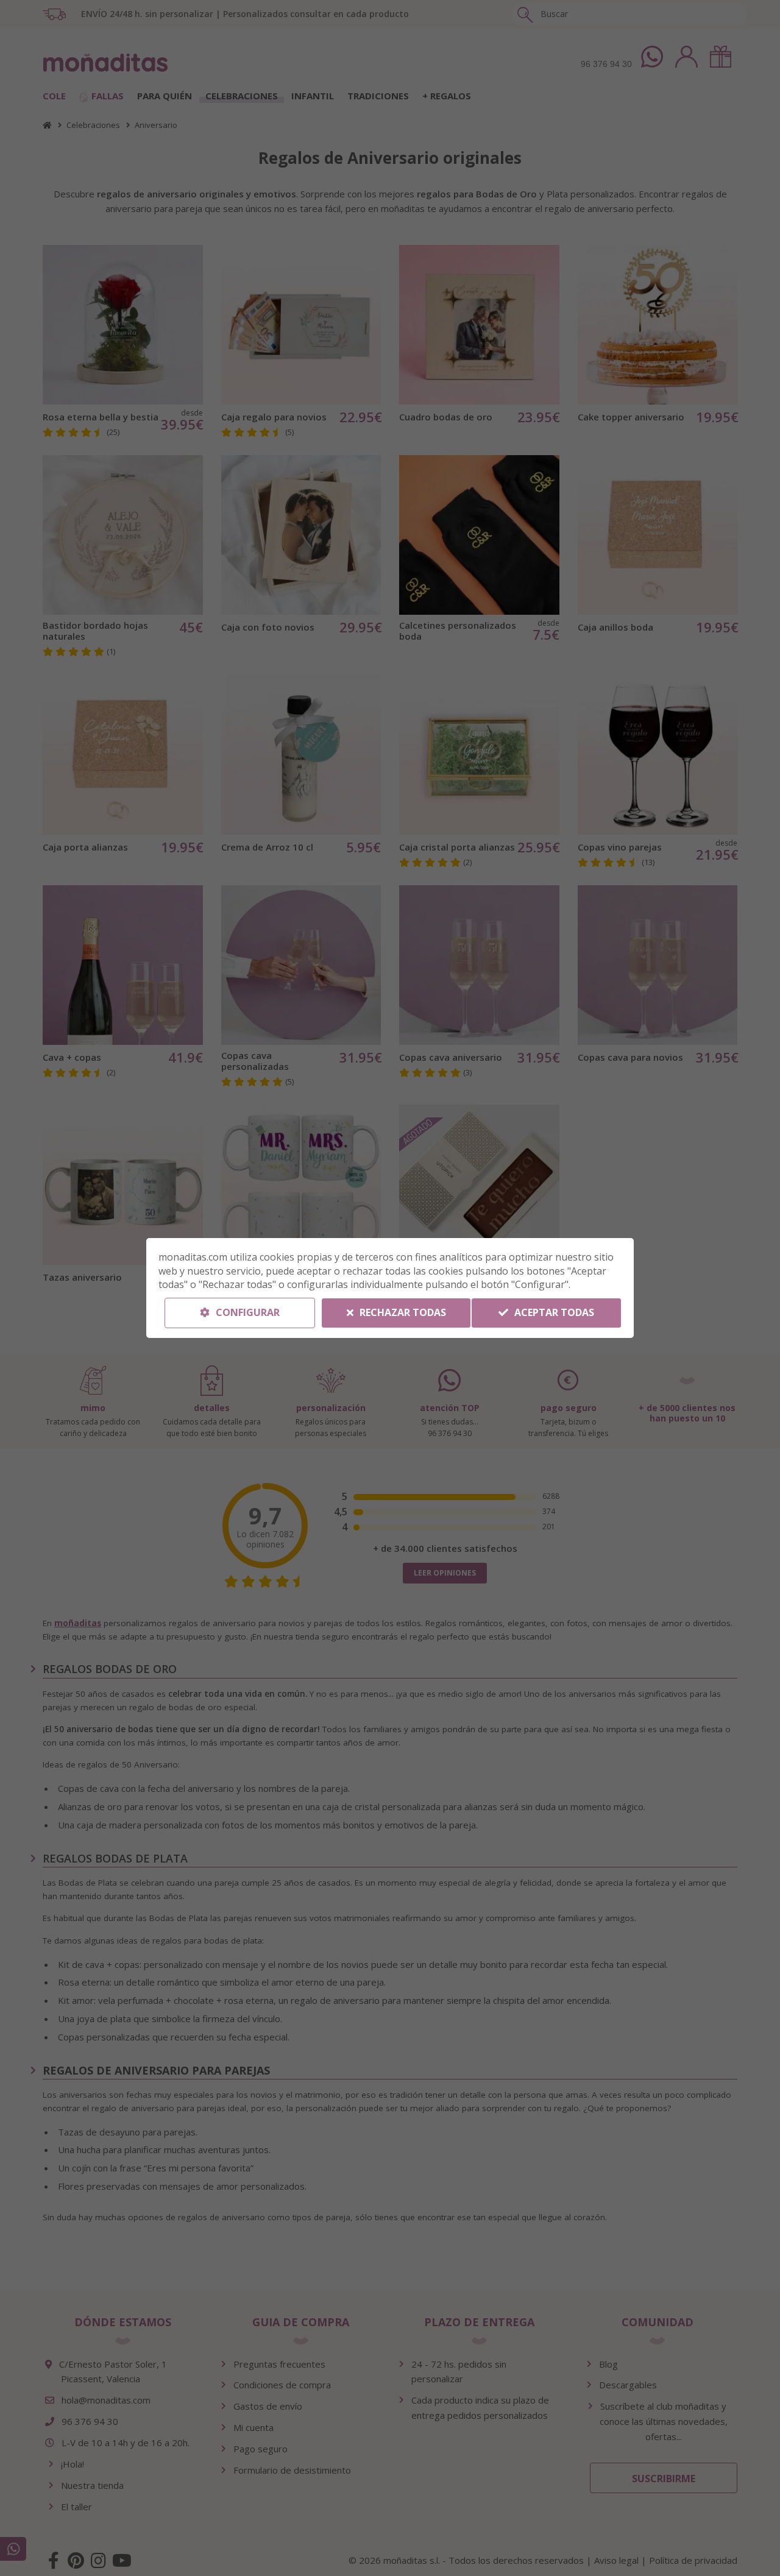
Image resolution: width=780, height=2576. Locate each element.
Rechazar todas (402, 1312)
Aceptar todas (553, 1312)
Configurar (246, 1312)
